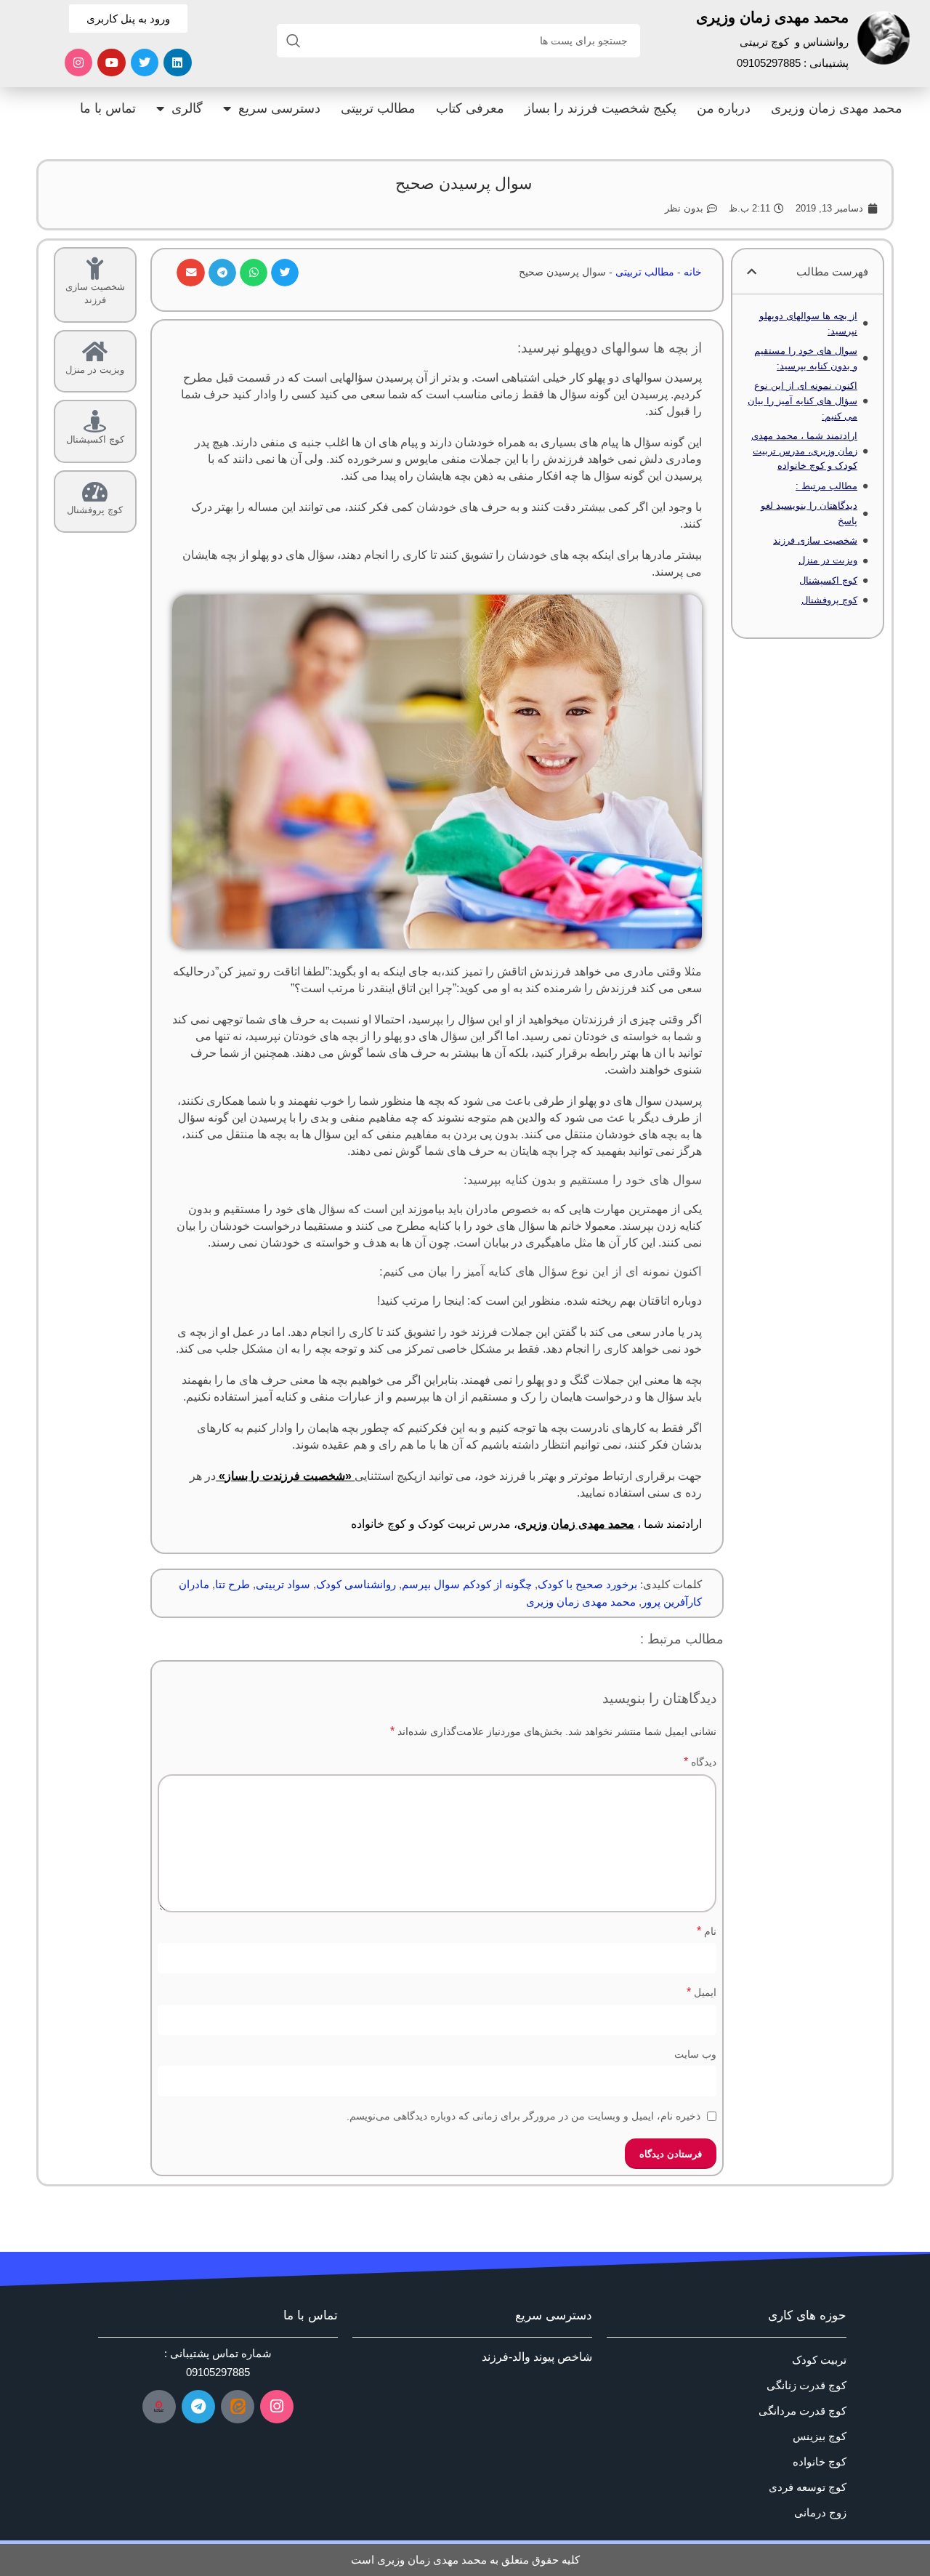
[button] (752, 271)
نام (707, 1931)
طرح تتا (232, 1584)
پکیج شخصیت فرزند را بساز (601, 108)
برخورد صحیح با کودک (587, 1584)
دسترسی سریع (279, 108)
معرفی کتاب (470, 108)
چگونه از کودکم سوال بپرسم (467, 1584)
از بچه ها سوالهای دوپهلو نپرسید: (808, 323)
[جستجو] (294, 41)
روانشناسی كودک (356, 1584)
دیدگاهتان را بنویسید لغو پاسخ (809, 513)
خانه (693, 272)
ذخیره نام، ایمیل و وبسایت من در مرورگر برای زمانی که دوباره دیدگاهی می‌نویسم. (523, 2116)
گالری (187, 108)
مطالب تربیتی (378, 108)
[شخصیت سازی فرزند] (95, 269)
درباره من (724, 108)
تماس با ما (108, 108)
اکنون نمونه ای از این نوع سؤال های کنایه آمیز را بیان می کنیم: (802, 401)
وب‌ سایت (695, 2054)
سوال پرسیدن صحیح (464, 184)
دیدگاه (700, 1762)
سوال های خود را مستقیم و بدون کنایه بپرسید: (806, 358)
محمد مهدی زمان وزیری (837, 108)
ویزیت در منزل (828, 560)
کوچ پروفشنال (829, 600)
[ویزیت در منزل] (95, 351)
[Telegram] (198, 2407)
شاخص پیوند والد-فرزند (537, 2357)
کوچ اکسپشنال (828, 580)
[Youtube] (111, 63)
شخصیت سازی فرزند (815, 540)
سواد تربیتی (283, 1584)
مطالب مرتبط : (826, 486)
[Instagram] (78, 63)
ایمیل (701, 1992)
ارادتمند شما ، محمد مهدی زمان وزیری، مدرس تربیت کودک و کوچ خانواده (804, 451)
